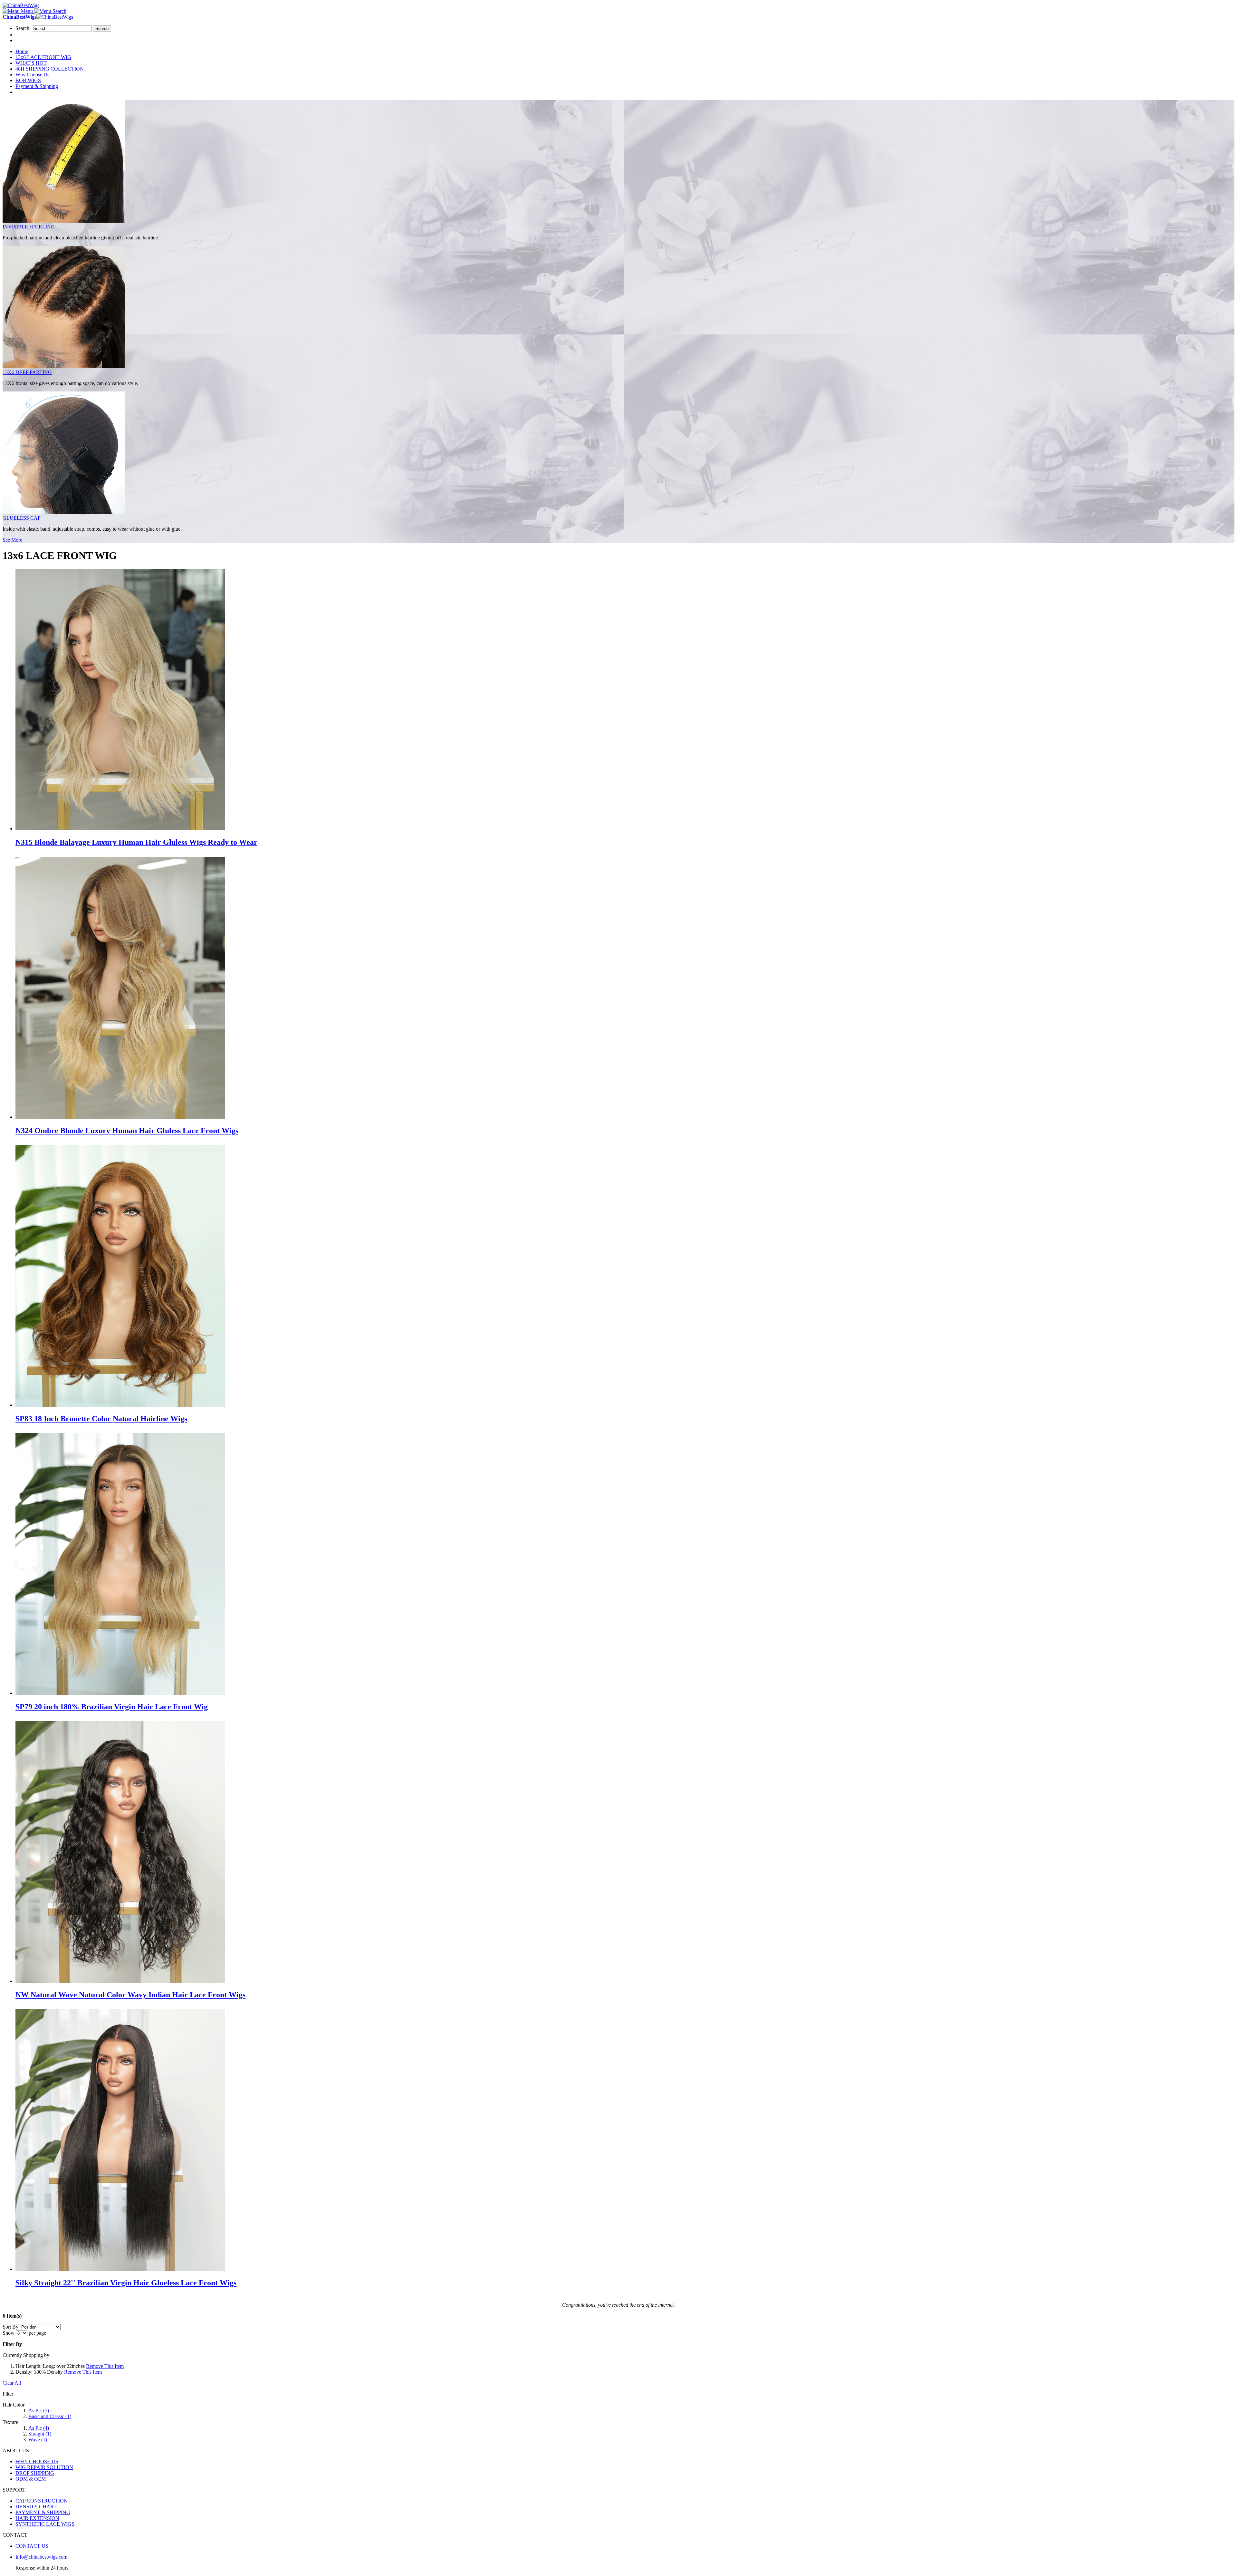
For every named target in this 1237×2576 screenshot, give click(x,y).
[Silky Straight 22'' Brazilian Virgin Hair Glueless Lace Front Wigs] (120, 2269)
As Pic (39, 2411)
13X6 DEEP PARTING (27, 372)
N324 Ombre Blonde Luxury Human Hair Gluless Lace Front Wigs (127, 1131)
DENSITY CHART (36, 2507)
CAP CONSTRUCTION (42, 2501)
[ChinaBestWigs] (21, 5)
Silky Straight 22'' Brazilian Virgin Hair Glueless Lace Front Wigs (126, 2283)
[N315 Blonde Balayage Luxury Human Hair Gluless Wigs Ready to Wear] (120, 829)
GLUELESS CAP (22, 518)
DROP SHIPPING (35, 2473)
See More (12, 540)
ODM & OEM (31, 2479)
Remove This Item (105, 2366)
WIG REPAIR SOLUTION (44, 2467)
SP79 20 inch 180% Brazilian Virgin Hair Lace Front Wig (112, 1707)
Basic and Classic (50, 2416)
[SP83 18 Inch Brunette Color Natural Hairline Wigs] (120, 1405)
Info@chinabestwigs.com (41, 2557)
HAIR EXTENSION (37, 2518)
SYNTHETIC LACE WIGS (45, 2524)
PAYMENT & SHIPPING (43, 2512)
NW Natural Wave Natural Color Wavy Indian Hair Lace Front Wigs (130, 1995)
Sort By (10, 2327)
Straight (40, 2434)
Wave (38, 2440)
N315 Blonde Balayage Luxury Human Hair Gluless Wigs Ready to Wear (136, 842)
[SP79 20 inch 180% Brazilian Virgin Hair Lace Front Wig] (120, 1693)
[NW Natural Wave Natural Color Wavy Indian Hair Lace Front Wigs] (120, 1981)
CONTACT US (32, 2546)
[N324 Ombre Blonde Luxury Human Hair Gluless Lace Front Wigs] (120, 1117)
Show (9, 2333)
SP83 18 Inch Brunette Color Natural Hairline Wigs (101, 1419)
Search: (23, 28)
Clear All (12, 2383)
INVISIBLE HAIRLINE (28, 227)
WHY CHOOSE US (37, 2461)
